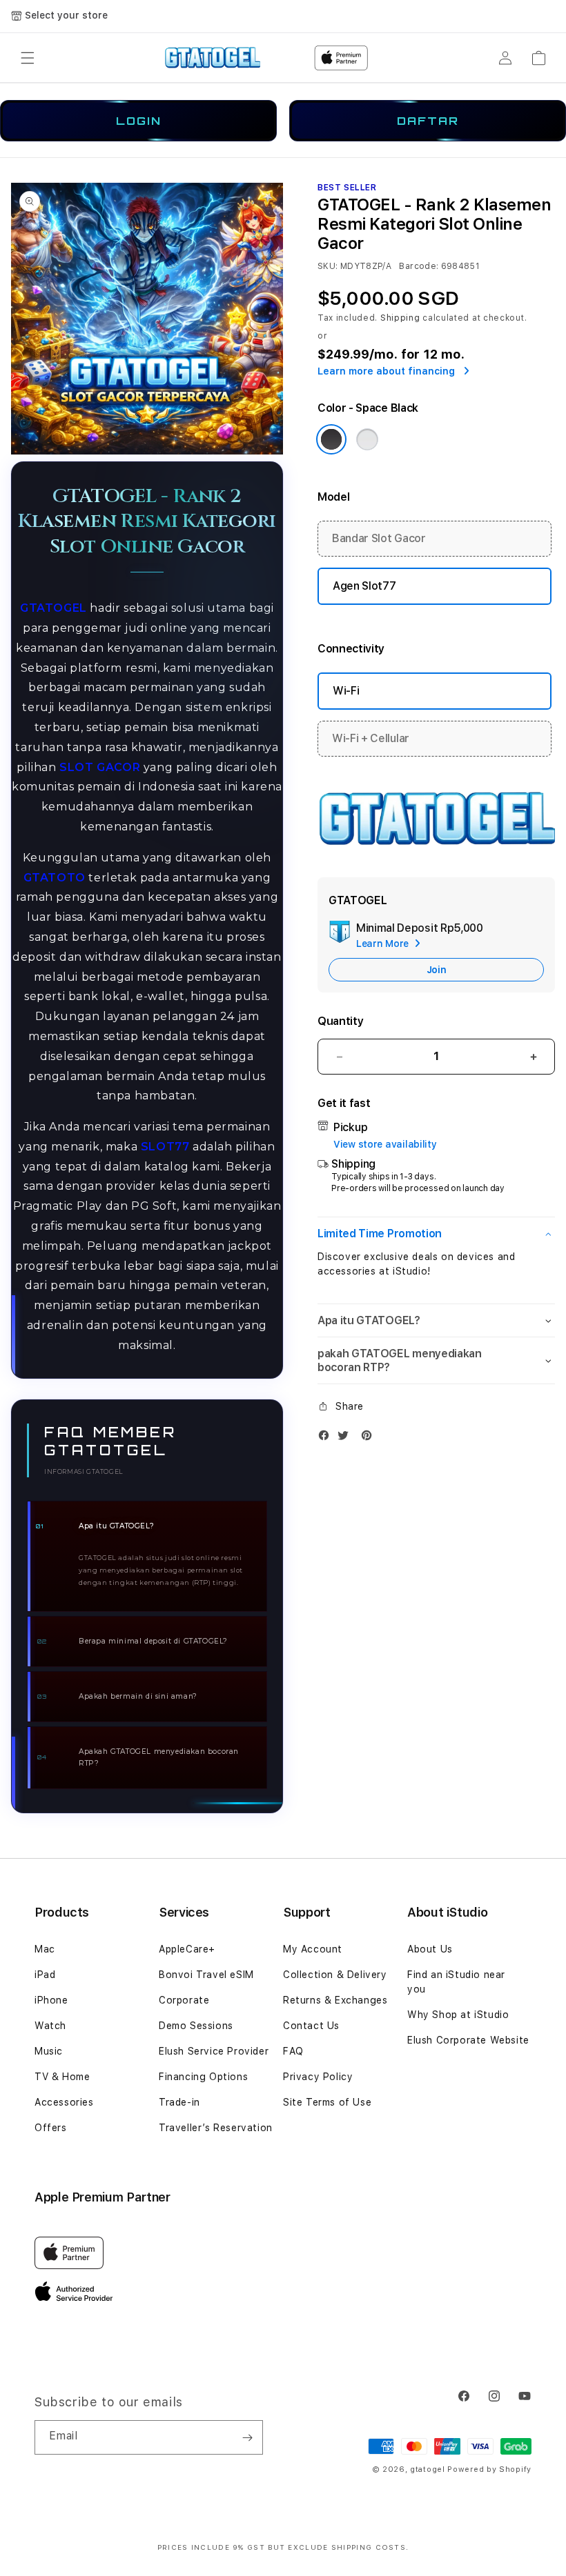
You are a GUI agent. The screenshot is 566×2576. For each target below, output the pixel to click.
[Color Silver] (367, 439)
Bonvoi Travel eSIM (206, 1975)
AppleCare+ (187, 1949)
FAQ (293, 2051)
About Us (430, 1949)
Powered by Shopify (489, 2469)
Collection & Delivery (335, 1975)
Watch (50, 2026)
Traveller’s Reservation (216, 2128)
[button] (28, 58)
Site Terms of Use (327, 2102)
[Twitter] (347, 1438)
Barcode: (419, 266)
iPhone (51, 2000)
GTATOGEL (53, 608)
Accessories (64, 2102)
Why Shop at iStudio (458, 2015)
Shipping (400, 318)
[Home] (212, 58)
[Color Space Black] (331, 439)
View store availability (385, 1144)
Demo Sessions (196, 2026)
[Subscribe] (247, 2437)
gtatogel (428, 2469)
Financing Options (203, 2077)
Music (49, 2051)
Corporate (184, 2000)
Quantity (340, 1021)
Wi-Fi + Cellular (371, 738)
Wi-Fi (346, 691)
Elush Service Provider (214, 2051)
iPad (45, 1975)
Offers (51, 2128)
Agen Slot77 (364, 586)
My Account (313, 1949)
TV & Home (62, 2077)
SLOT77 (165, 1147)
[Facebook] (327, 1438)
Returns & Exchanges (335, 2000)
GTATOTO (55, 878)
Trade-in (179, 2102)
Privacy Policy (318, 2077)
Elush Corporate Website (468, 2040)
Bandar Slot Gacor (379, 538)
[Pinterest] (370, 1438)
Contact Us (311, 2026)
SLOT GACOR (100, 767)
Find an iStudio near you (456, 1982)
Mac (45, 1949)
